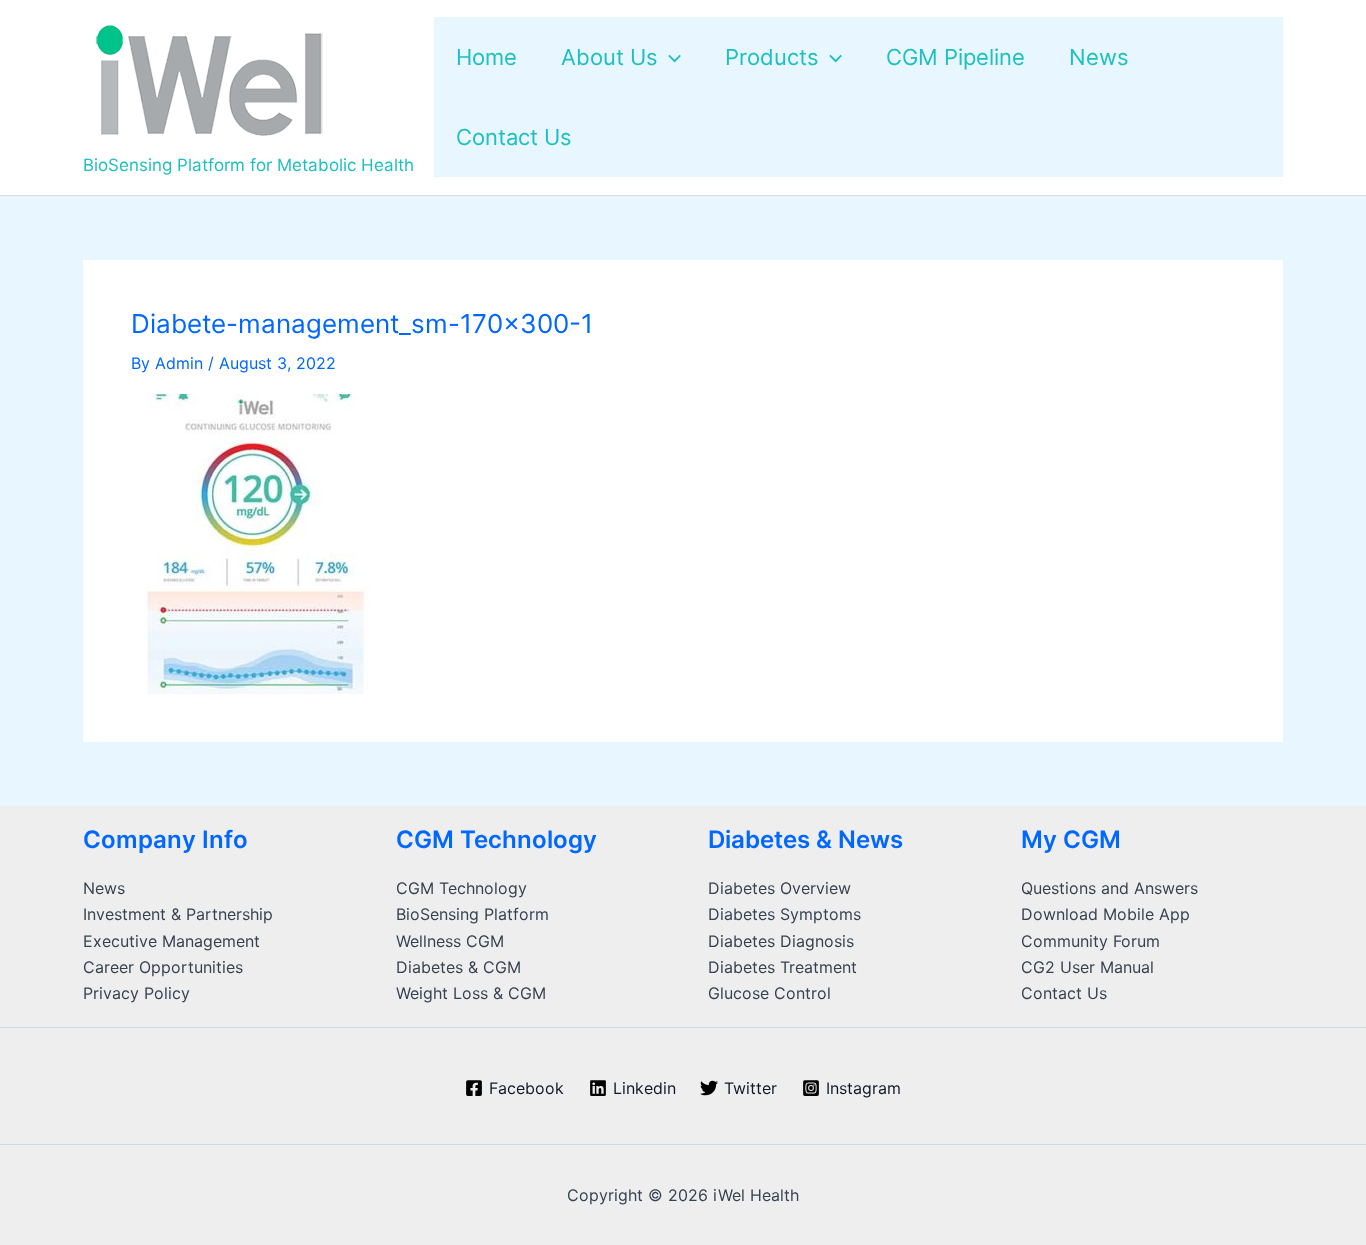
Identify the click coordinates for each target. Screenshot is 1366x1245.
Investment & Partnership (178, 914)
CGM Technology (461, 888)
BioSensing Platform (472, 914)
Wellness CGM (450, 941)
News (104, 888)
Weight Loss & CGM (471, 993)
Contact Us (1064, 993)
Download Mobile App (1105, 914)
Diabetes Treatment (782, 967)
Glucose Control (769, 993)
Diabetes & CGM (458, 967)
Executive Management (171, 941)
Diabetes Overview (779, 888)
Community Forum (1090, 941)
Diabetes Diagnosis (781, 941)
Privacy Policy (136, 993)
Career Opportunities (163, 967)
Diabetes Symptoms (784, 914)
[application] (669, 57)
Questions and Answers (1109, 888)
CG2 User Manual (1087, 967)
